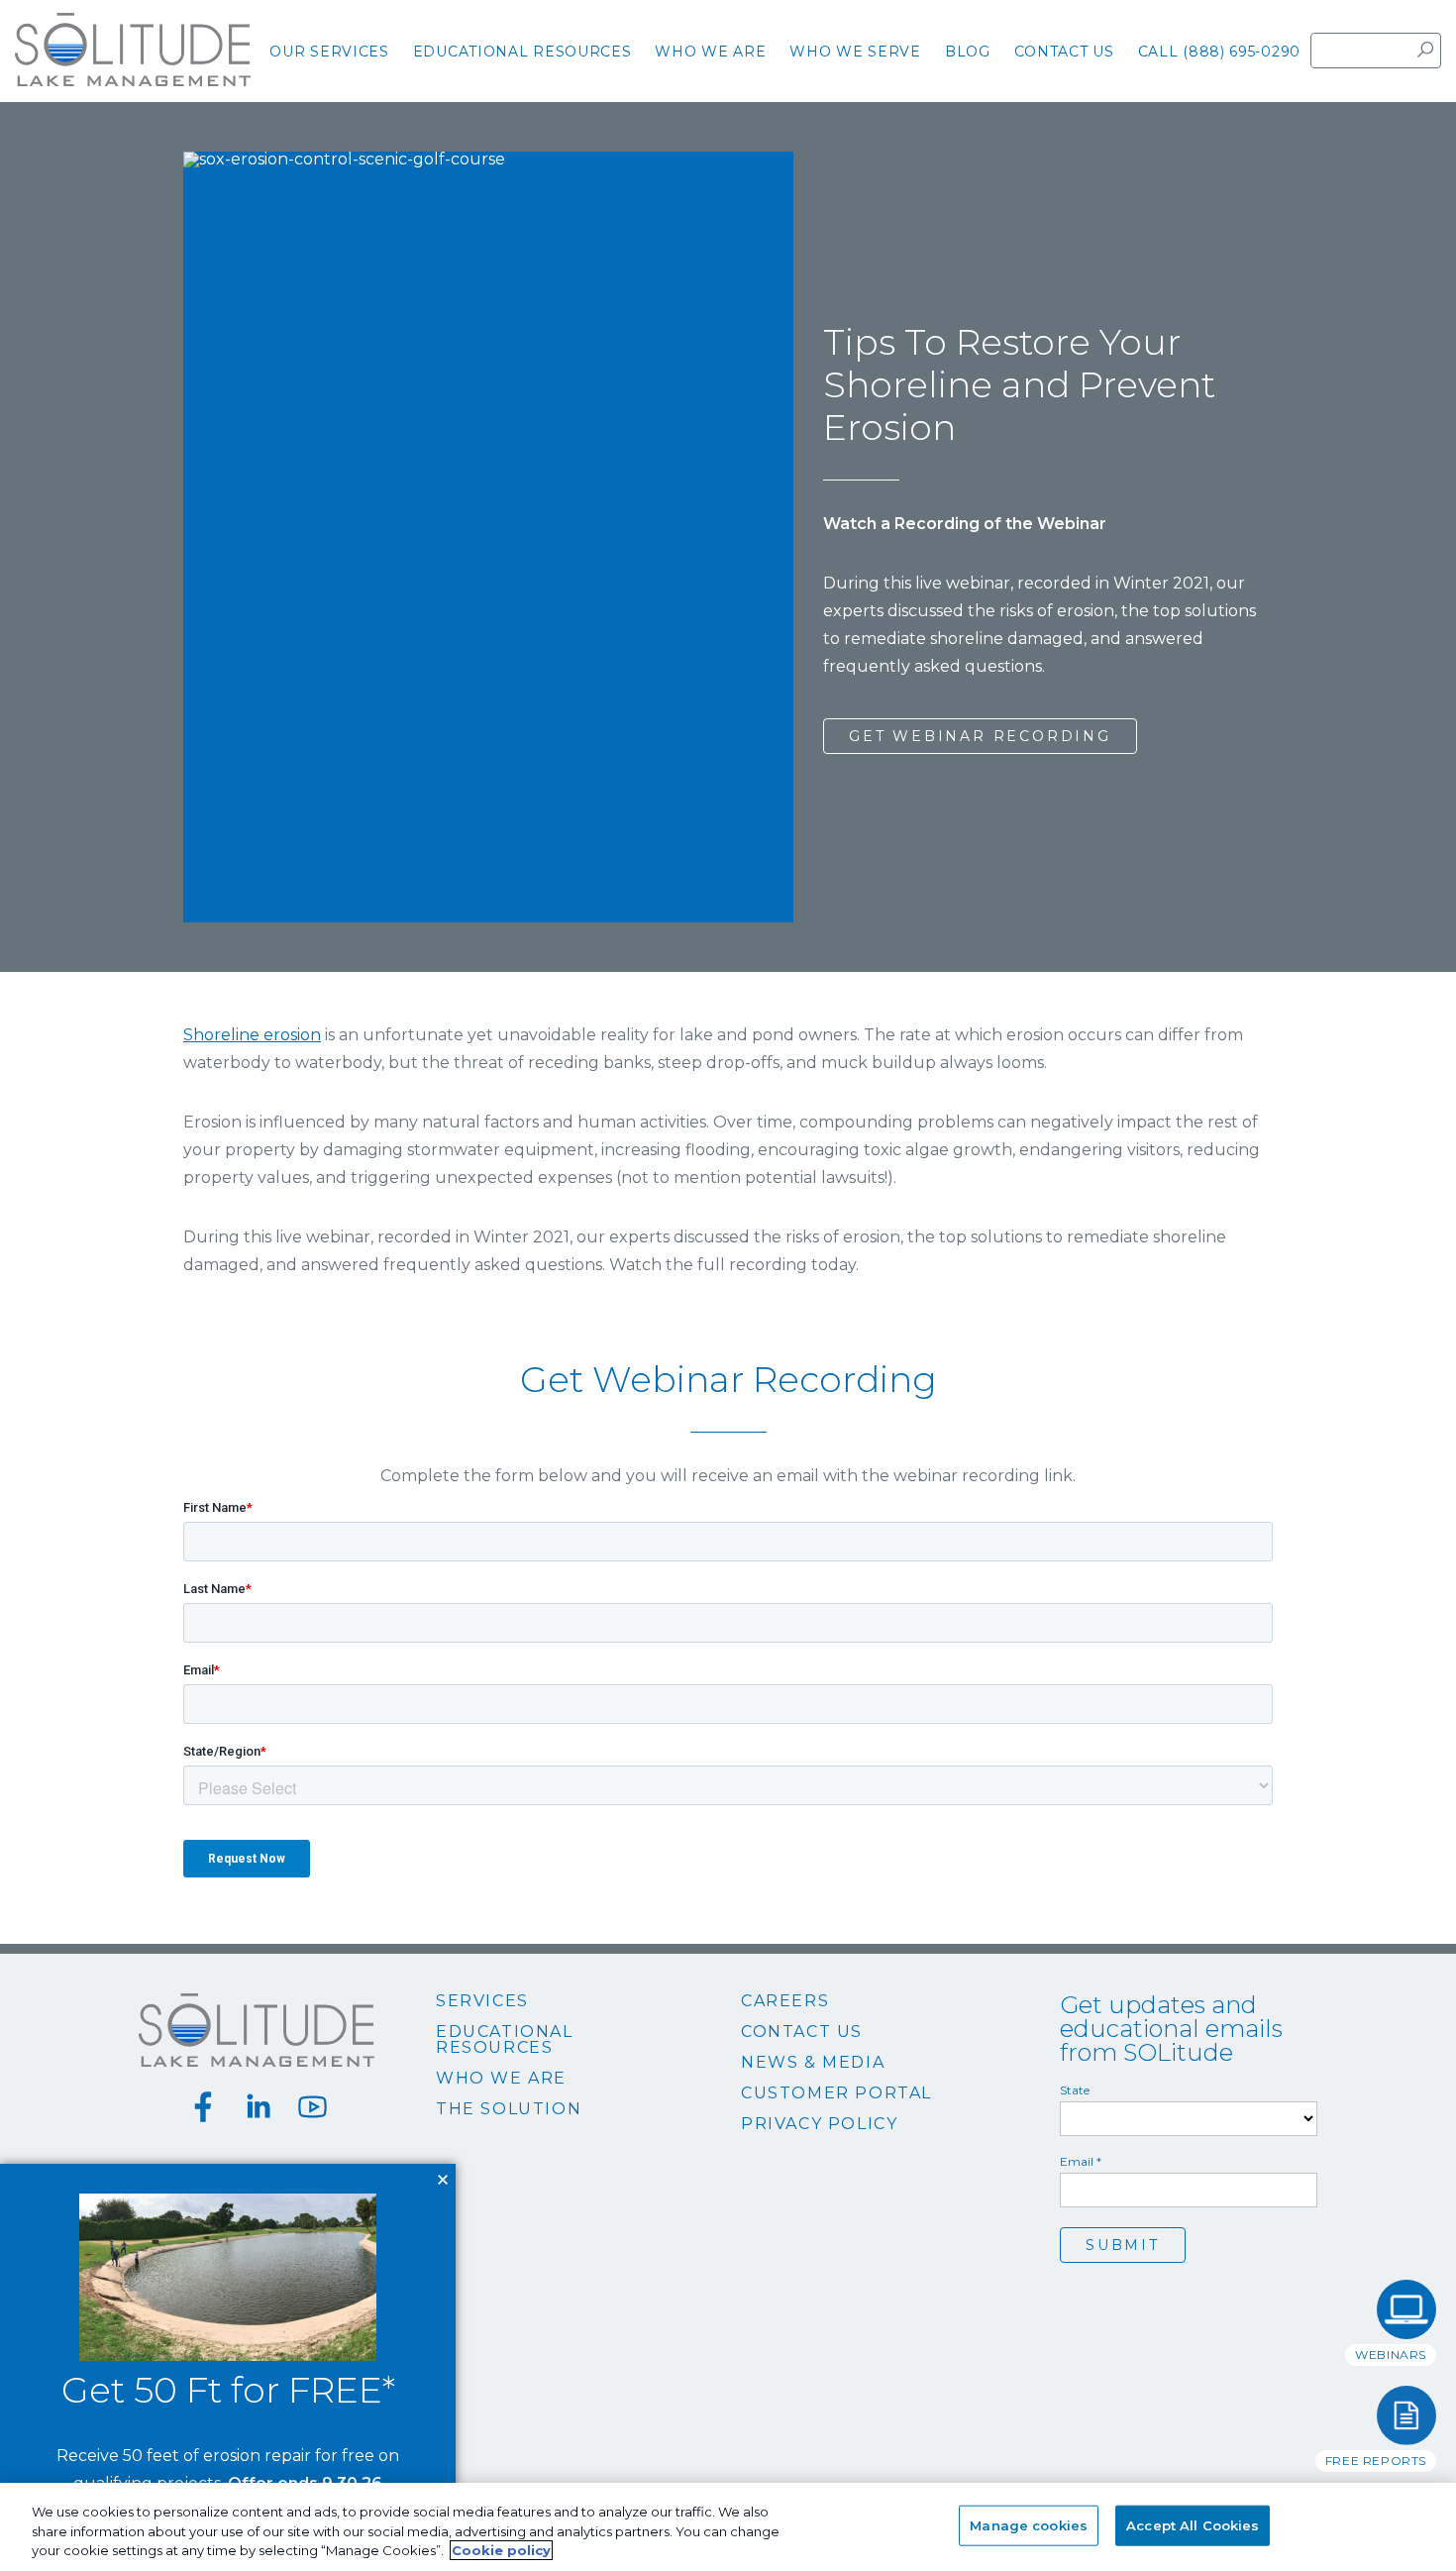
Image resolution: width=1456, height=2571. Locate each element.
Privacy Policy (819, 2124)
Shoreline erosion (252, 1035)
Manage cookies (1029, 2524)
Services (482, 2001)
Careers (785, 2001)
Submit (1123, 2245)
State (1075, 2090)
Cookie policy (501, 2550)
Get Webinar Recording (980, 736)
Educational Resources (505, 2040)
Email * (1081, 2162)
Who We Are (501, 2079)
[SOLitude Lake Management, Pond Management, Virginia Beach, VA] (728, 2321)
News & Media (813, 2063)
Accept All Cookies (1193, 2524)
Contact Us (802, 2032)
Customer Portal (836, 2093)
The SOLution (509, 2109)
